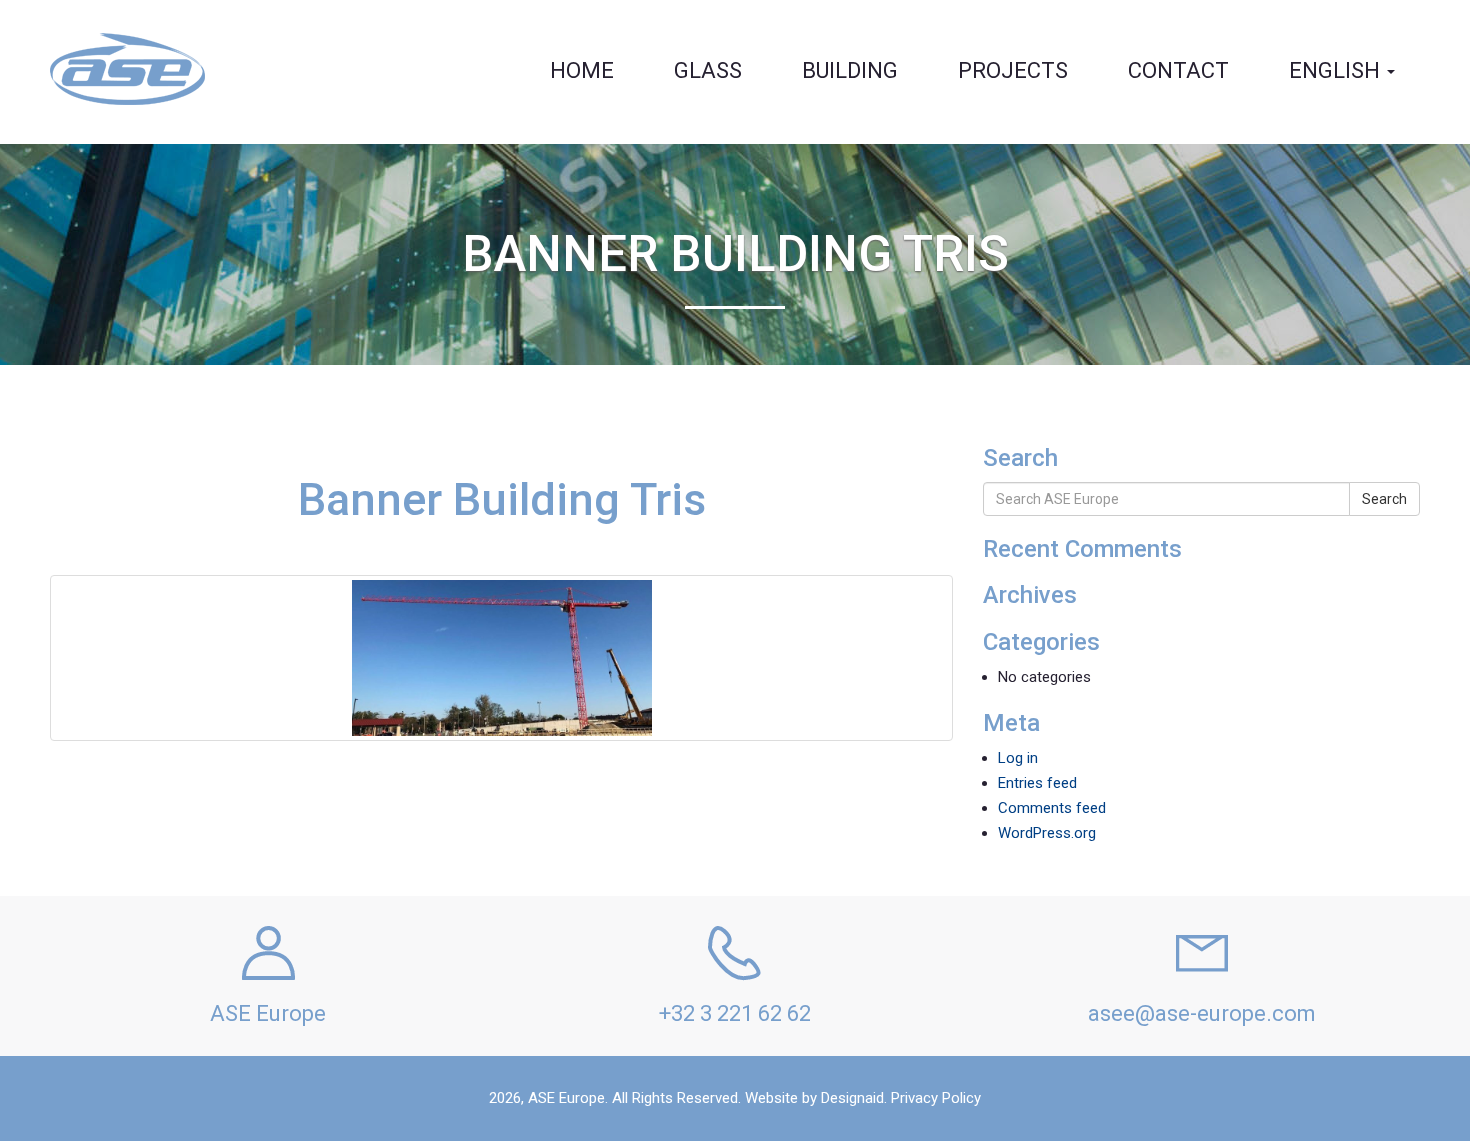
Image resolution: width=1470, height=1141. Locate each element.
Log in (1018, 758)
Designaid (852, 1098)
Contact (1178, 70)
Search (1384, 499)
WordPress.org (1047, 833)
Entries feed (1037, 783)
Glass (708, 70)
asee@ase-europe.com (1202, 1013)
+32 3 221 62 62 (735, 1013)
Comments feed (1052, 808)
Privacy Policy (936, 1098)
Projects (1013, 70)
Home (582, 70)
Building (850, 70)
